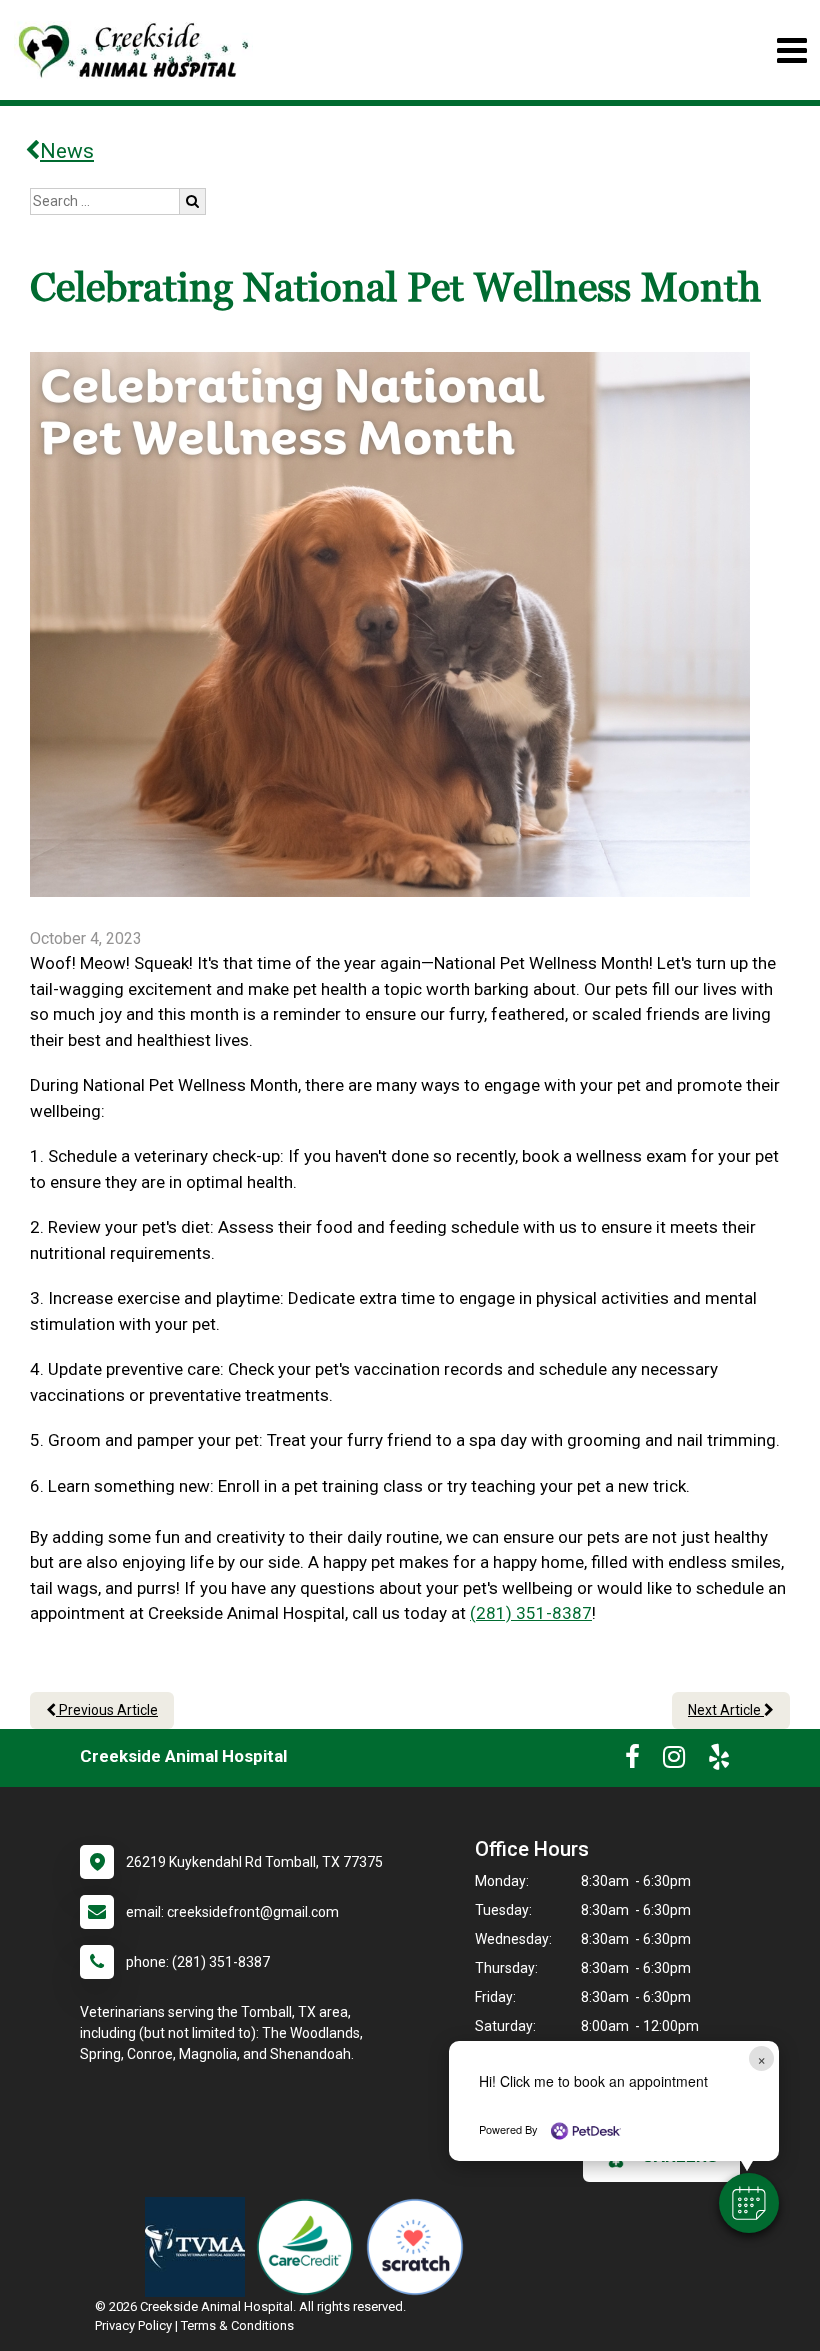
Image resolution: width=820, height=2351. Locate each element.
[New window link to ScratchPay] (420, 2247)
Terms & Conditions (237, 2325)
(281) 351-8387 (531, 1613)
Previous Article (107, 1710)
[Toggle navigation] (791, 50)
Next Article (726, 1710)
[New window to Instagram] (674, 1761)
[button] (749, 2203)
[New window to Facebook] (632, 1761)
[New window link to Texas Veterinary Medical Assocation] (200, 2247)
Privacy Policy (133, 2325)
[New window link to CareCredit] (310, 2247)
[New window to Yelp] (719, 1761)
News (67, 151)
